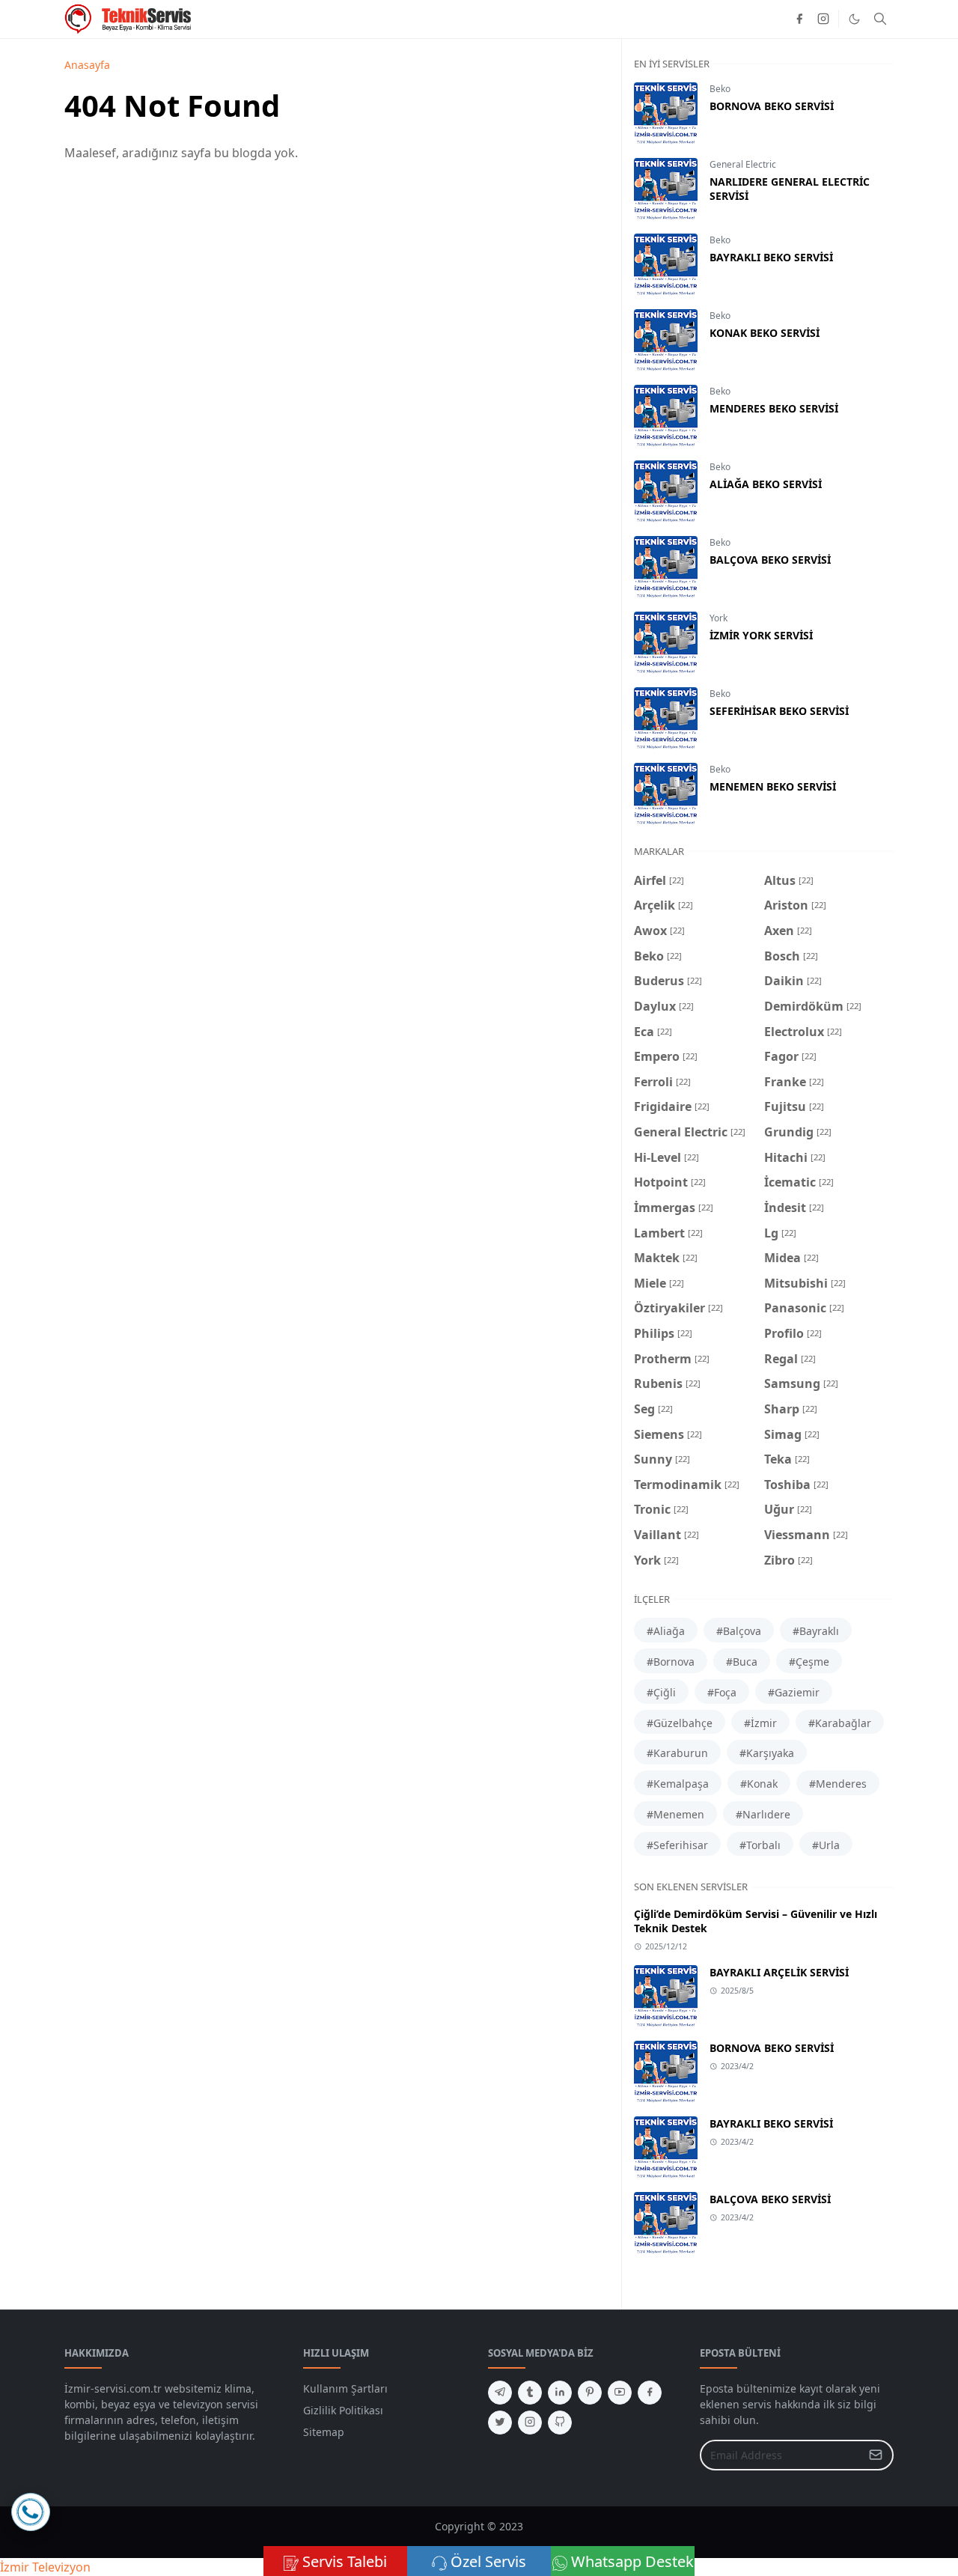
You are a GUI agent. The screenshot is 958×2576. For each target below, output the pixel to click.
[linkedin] (560, 2393)
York (718, 618)
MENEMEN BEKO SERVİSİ (773, 786)
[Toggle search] (880, 19)
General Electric (743, 164)
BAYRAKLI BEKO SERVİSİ (771, 257)
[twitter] (500, 2423)
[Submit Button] (876, 2455)
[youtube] (620, 2393)
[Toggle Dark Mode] (854, 19)
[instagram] (823, 19)
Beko (720, 89)
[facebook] (799, 19)
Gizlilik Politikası (343, 2410)
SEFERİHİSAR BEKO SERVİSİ (779, 711)
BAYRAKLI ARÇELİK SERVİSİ (779, 1972)
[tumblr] (530, 2393)
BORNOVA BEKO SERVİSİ (772, 106)
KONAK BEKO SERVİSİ (765, 333)
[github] (560, 2423)
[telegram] (500, 2393)
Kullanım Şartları (345, 2388)
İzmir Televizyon (45, 2567)
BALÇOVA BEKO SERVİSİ (770, 560)
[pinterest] (590, 2393)
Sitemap (324, 2432)
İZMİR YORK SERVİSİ (761, 635)
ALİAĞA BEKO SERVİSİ (766, 484)
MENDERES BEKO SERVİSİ (774, 408)
